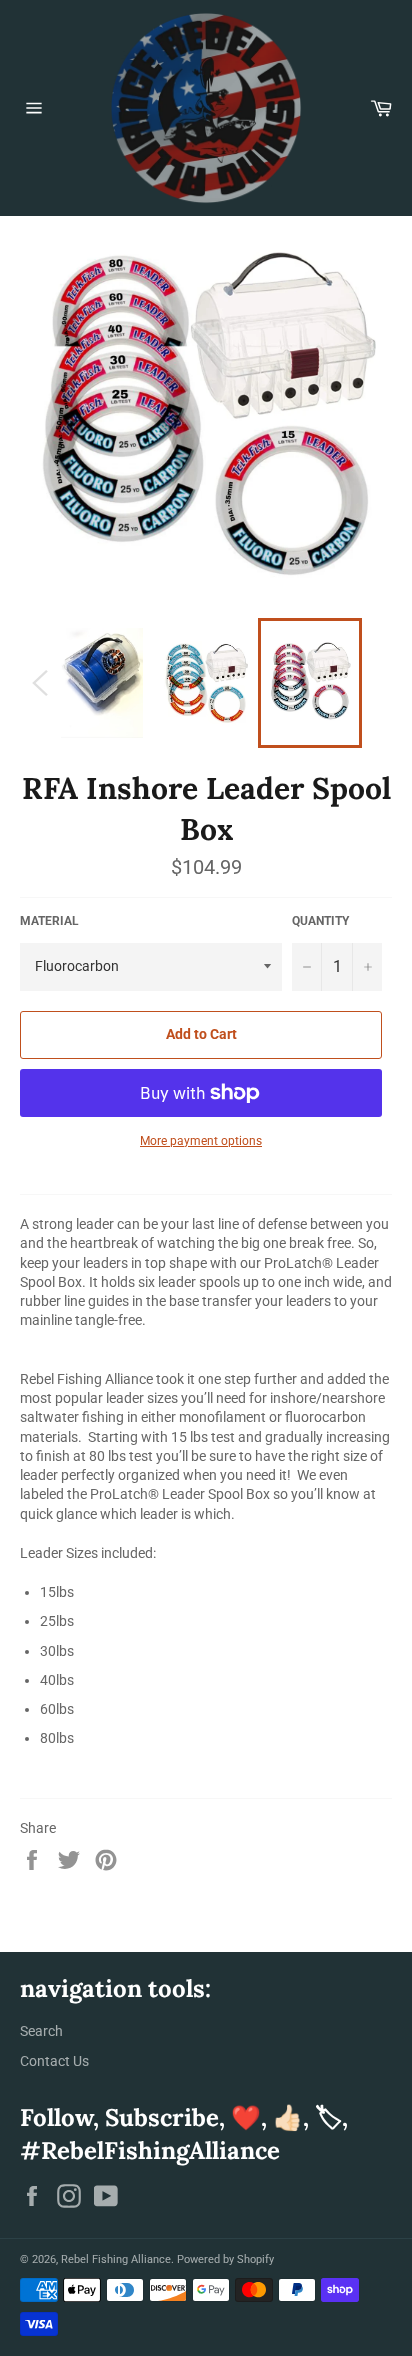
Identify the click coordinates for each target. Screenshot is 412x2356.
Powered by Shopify (225, 2259)
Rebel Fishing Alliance (116, 2259)
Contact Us (54, 2061)
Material (49, 921)
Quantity (320, 921)
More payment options (201, 1141)
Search (41, 2031)
